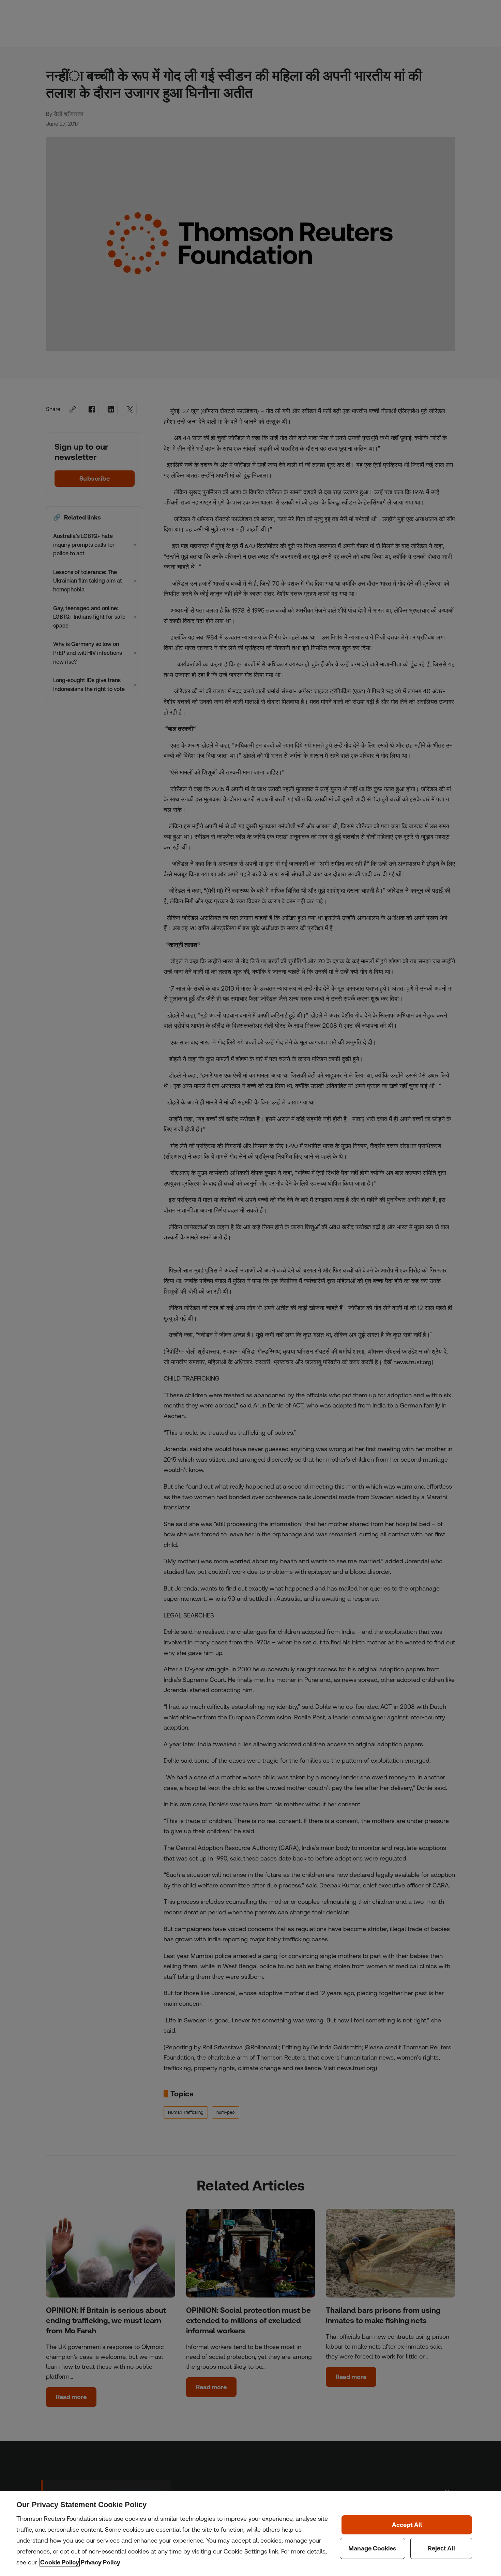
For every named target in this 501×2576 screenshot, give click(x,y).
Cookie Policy (60, 2562)
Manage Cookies (373, 2548)
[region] (250, 2534)
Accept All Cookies (407, 2525)
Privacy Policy (101, 2562)
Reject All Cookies (441, 2548)
